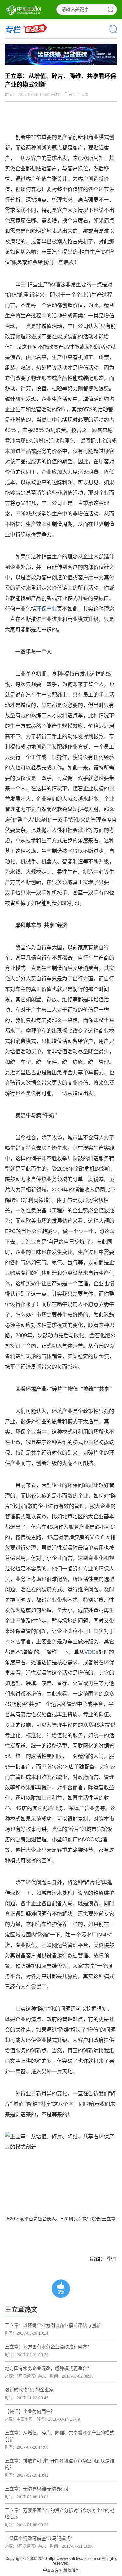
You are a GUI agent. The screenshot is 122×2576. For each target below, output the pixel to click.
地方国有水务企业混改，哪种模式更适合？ (48, 2368)
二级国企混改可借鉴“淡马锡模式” (38, 2538)
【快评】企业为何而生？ (30, 2411)
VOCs (91, 1652)
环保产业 (47, 609)
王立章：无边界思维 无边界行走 (37, 2489)
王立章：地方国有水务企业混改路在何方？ (48, 2347)
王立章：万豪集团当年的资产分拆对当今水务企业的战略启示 (60, 2513)
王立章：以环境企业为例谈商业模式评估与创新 (53, 2325)
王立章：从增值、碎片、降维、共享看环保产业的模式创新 (60, 2436)
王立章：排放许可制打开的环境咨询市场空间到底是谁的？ (60, 2464)
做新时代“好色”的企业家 (29, 2390)
